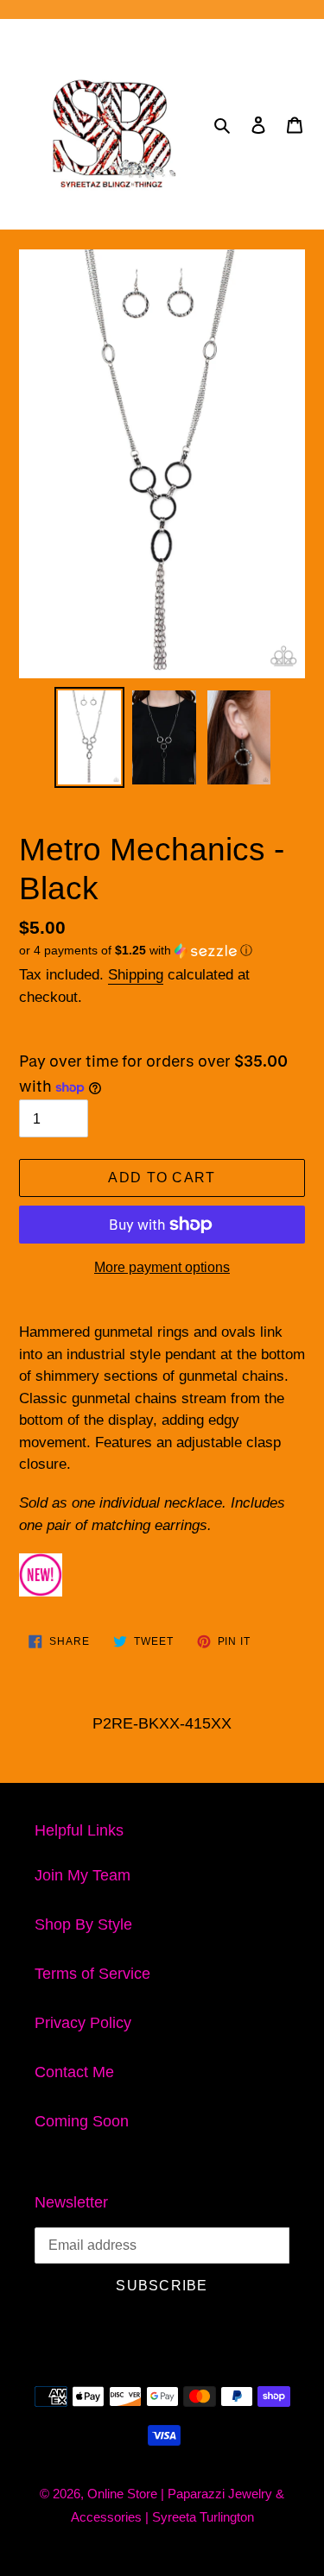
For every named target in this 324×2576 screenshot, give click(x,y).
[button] (136, 951)
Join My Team (83, 1875)
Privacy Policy (83, 2023)
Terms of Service (92, 1974)
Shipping (136, 975)
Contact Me (74, 2072)
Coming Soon (82, 2121)
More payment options (162, 1267)
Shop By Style (83, 1924)
